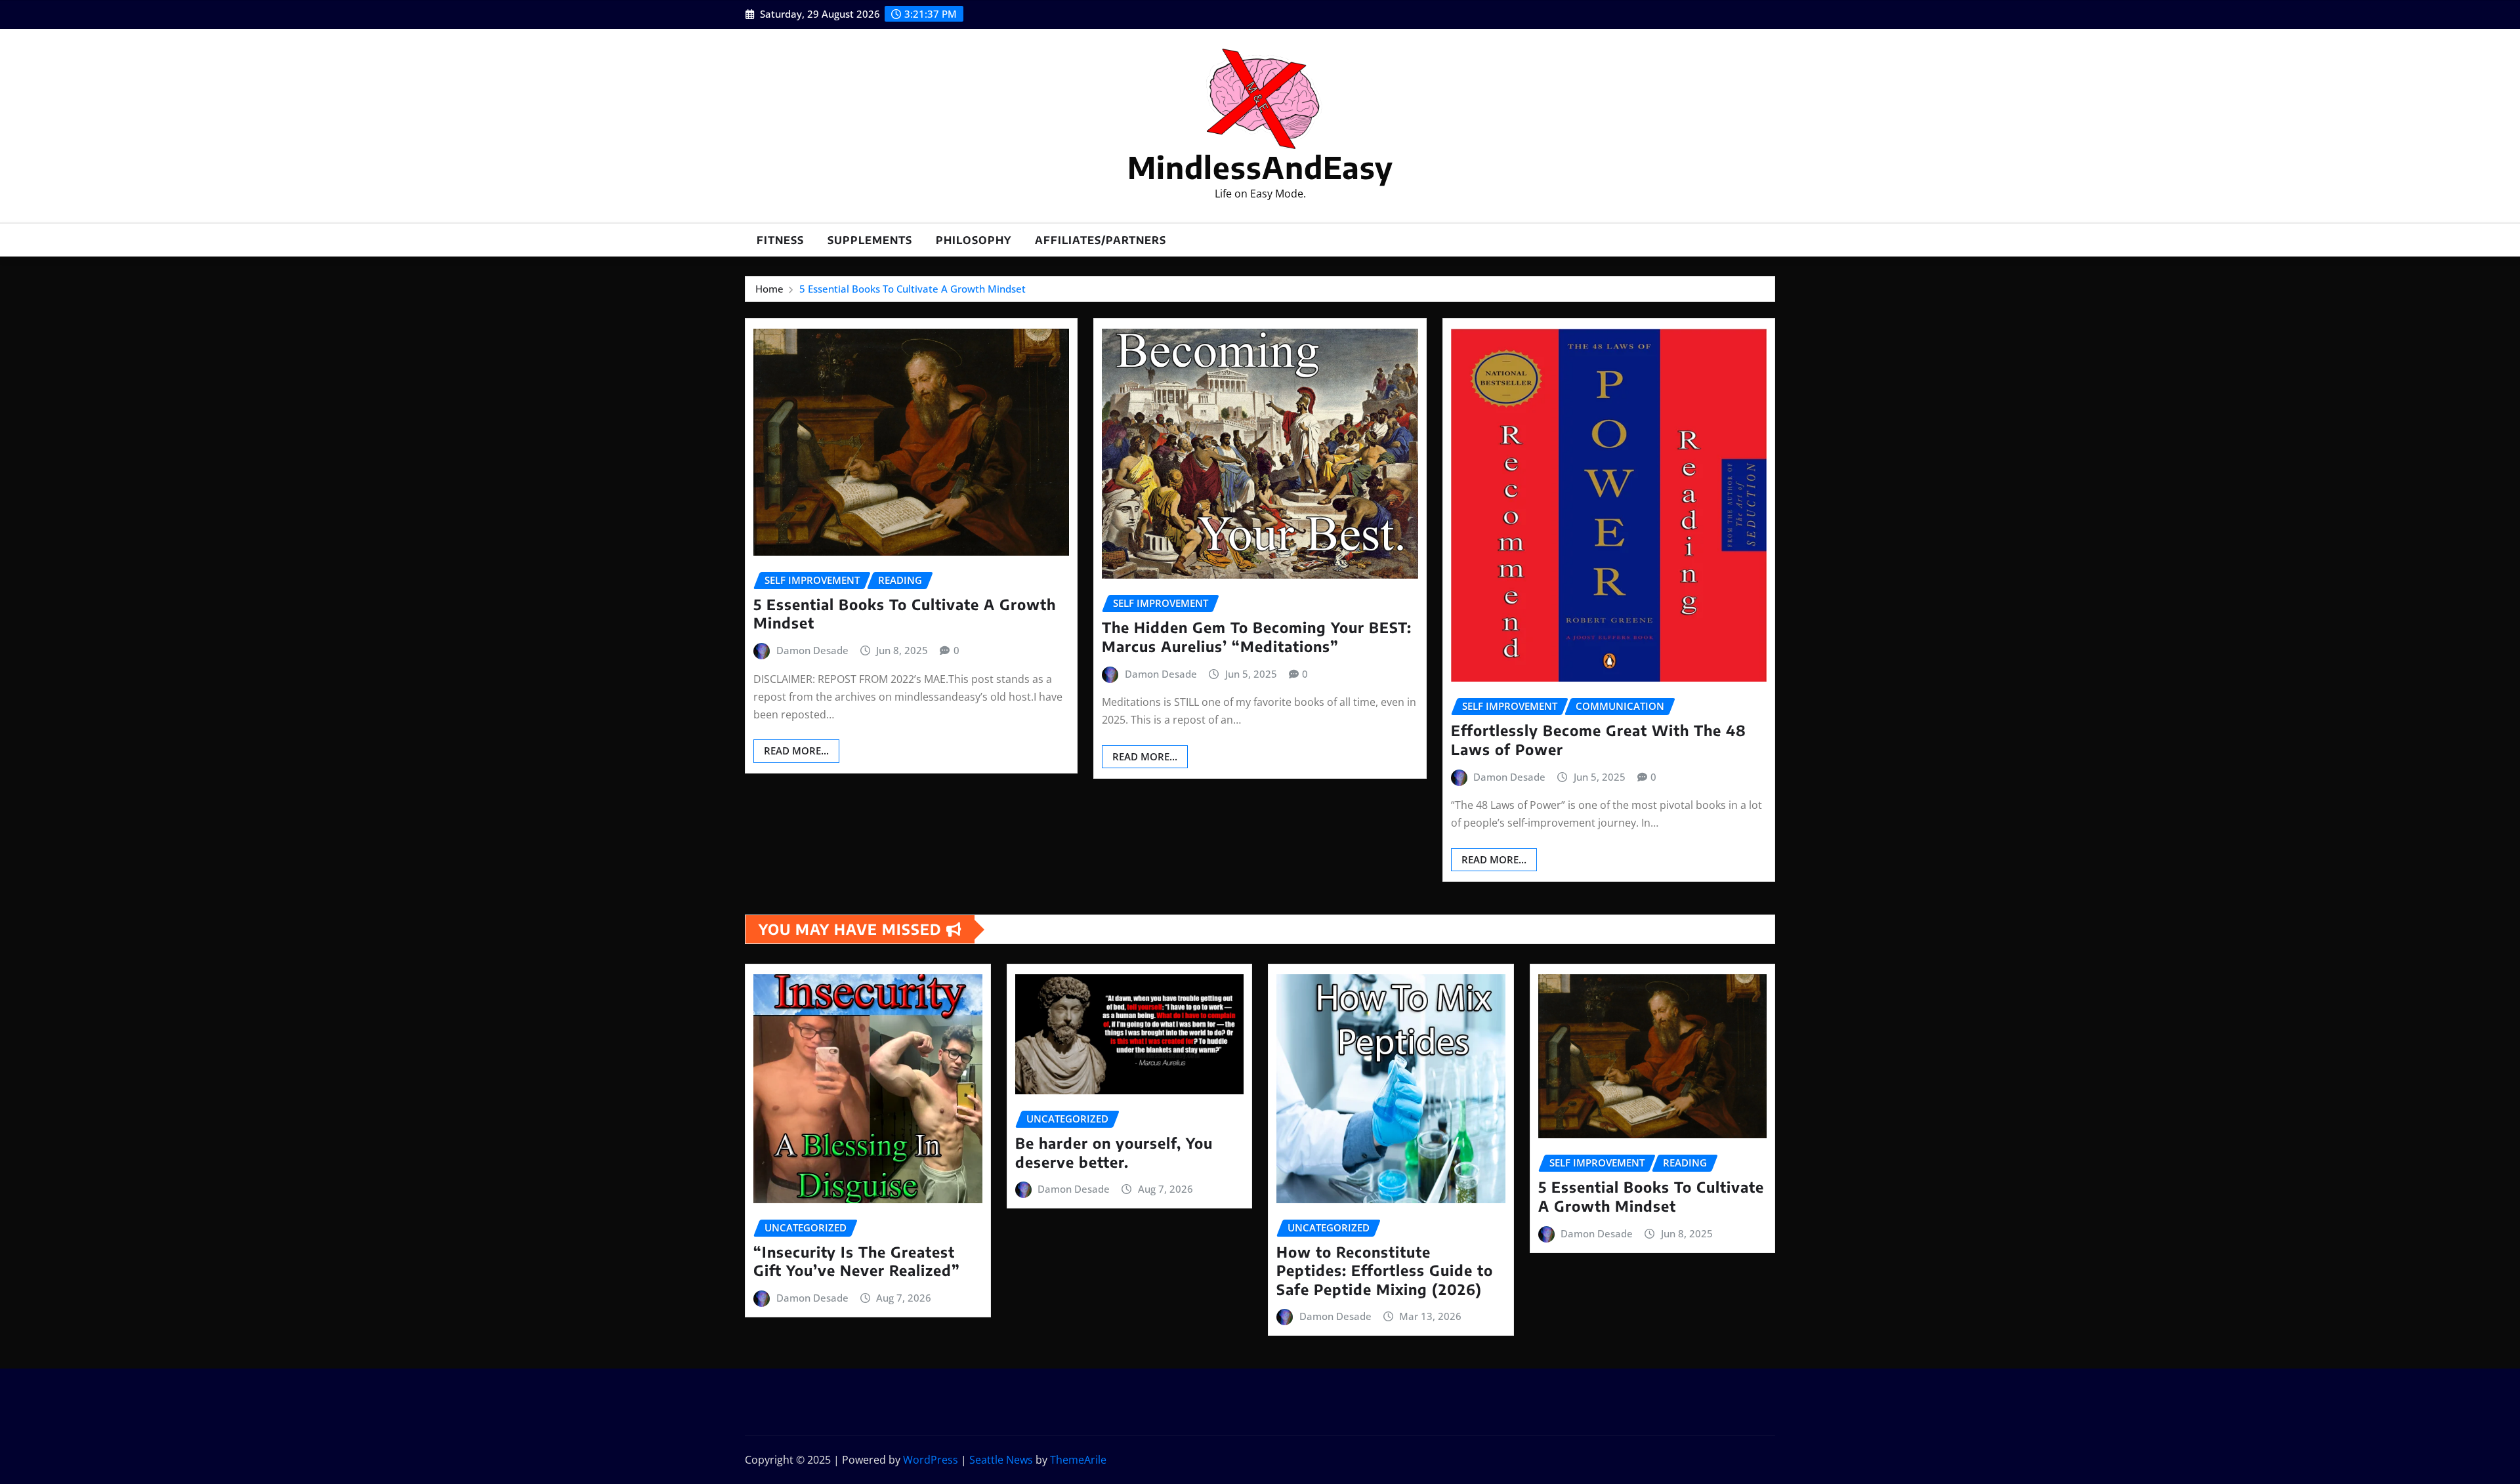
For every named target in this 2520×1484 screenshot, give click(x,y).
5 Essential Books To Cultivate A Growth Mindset (913, 289)
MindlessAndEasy (1260, 167)
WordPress (931, 1460)
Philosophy (974, 240)
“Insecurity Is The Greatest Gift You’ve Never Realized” (857, 1261)
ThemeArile (1078, 1460)
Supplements (870, 240)
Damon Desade (812, 650)
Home (769, 289)
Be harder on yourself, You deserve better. (1114, 1152)
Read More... (796, 751)
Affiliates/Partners (1101, 240)
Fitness (780, 240)
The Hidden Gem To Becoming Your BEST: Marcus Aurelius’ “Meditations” (1257, 637)
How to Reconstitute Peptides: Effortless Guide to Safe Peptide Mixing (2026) (1385, 1270)
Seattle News (1001, 1460)
